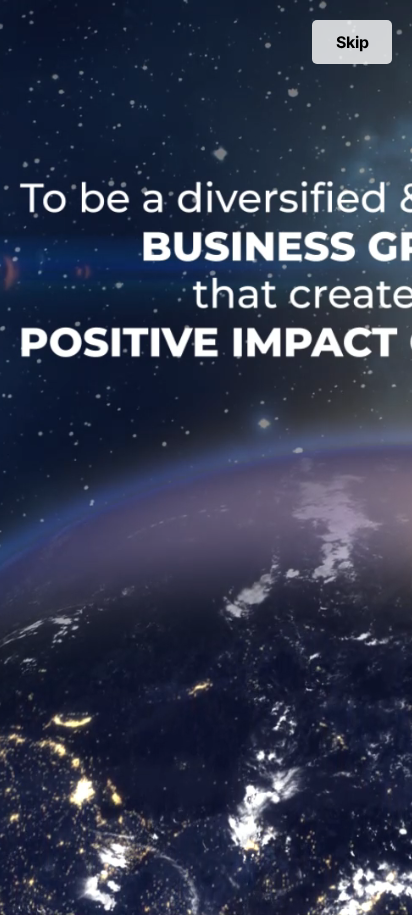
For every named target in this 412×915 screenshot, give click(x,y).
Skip (352, 42)
